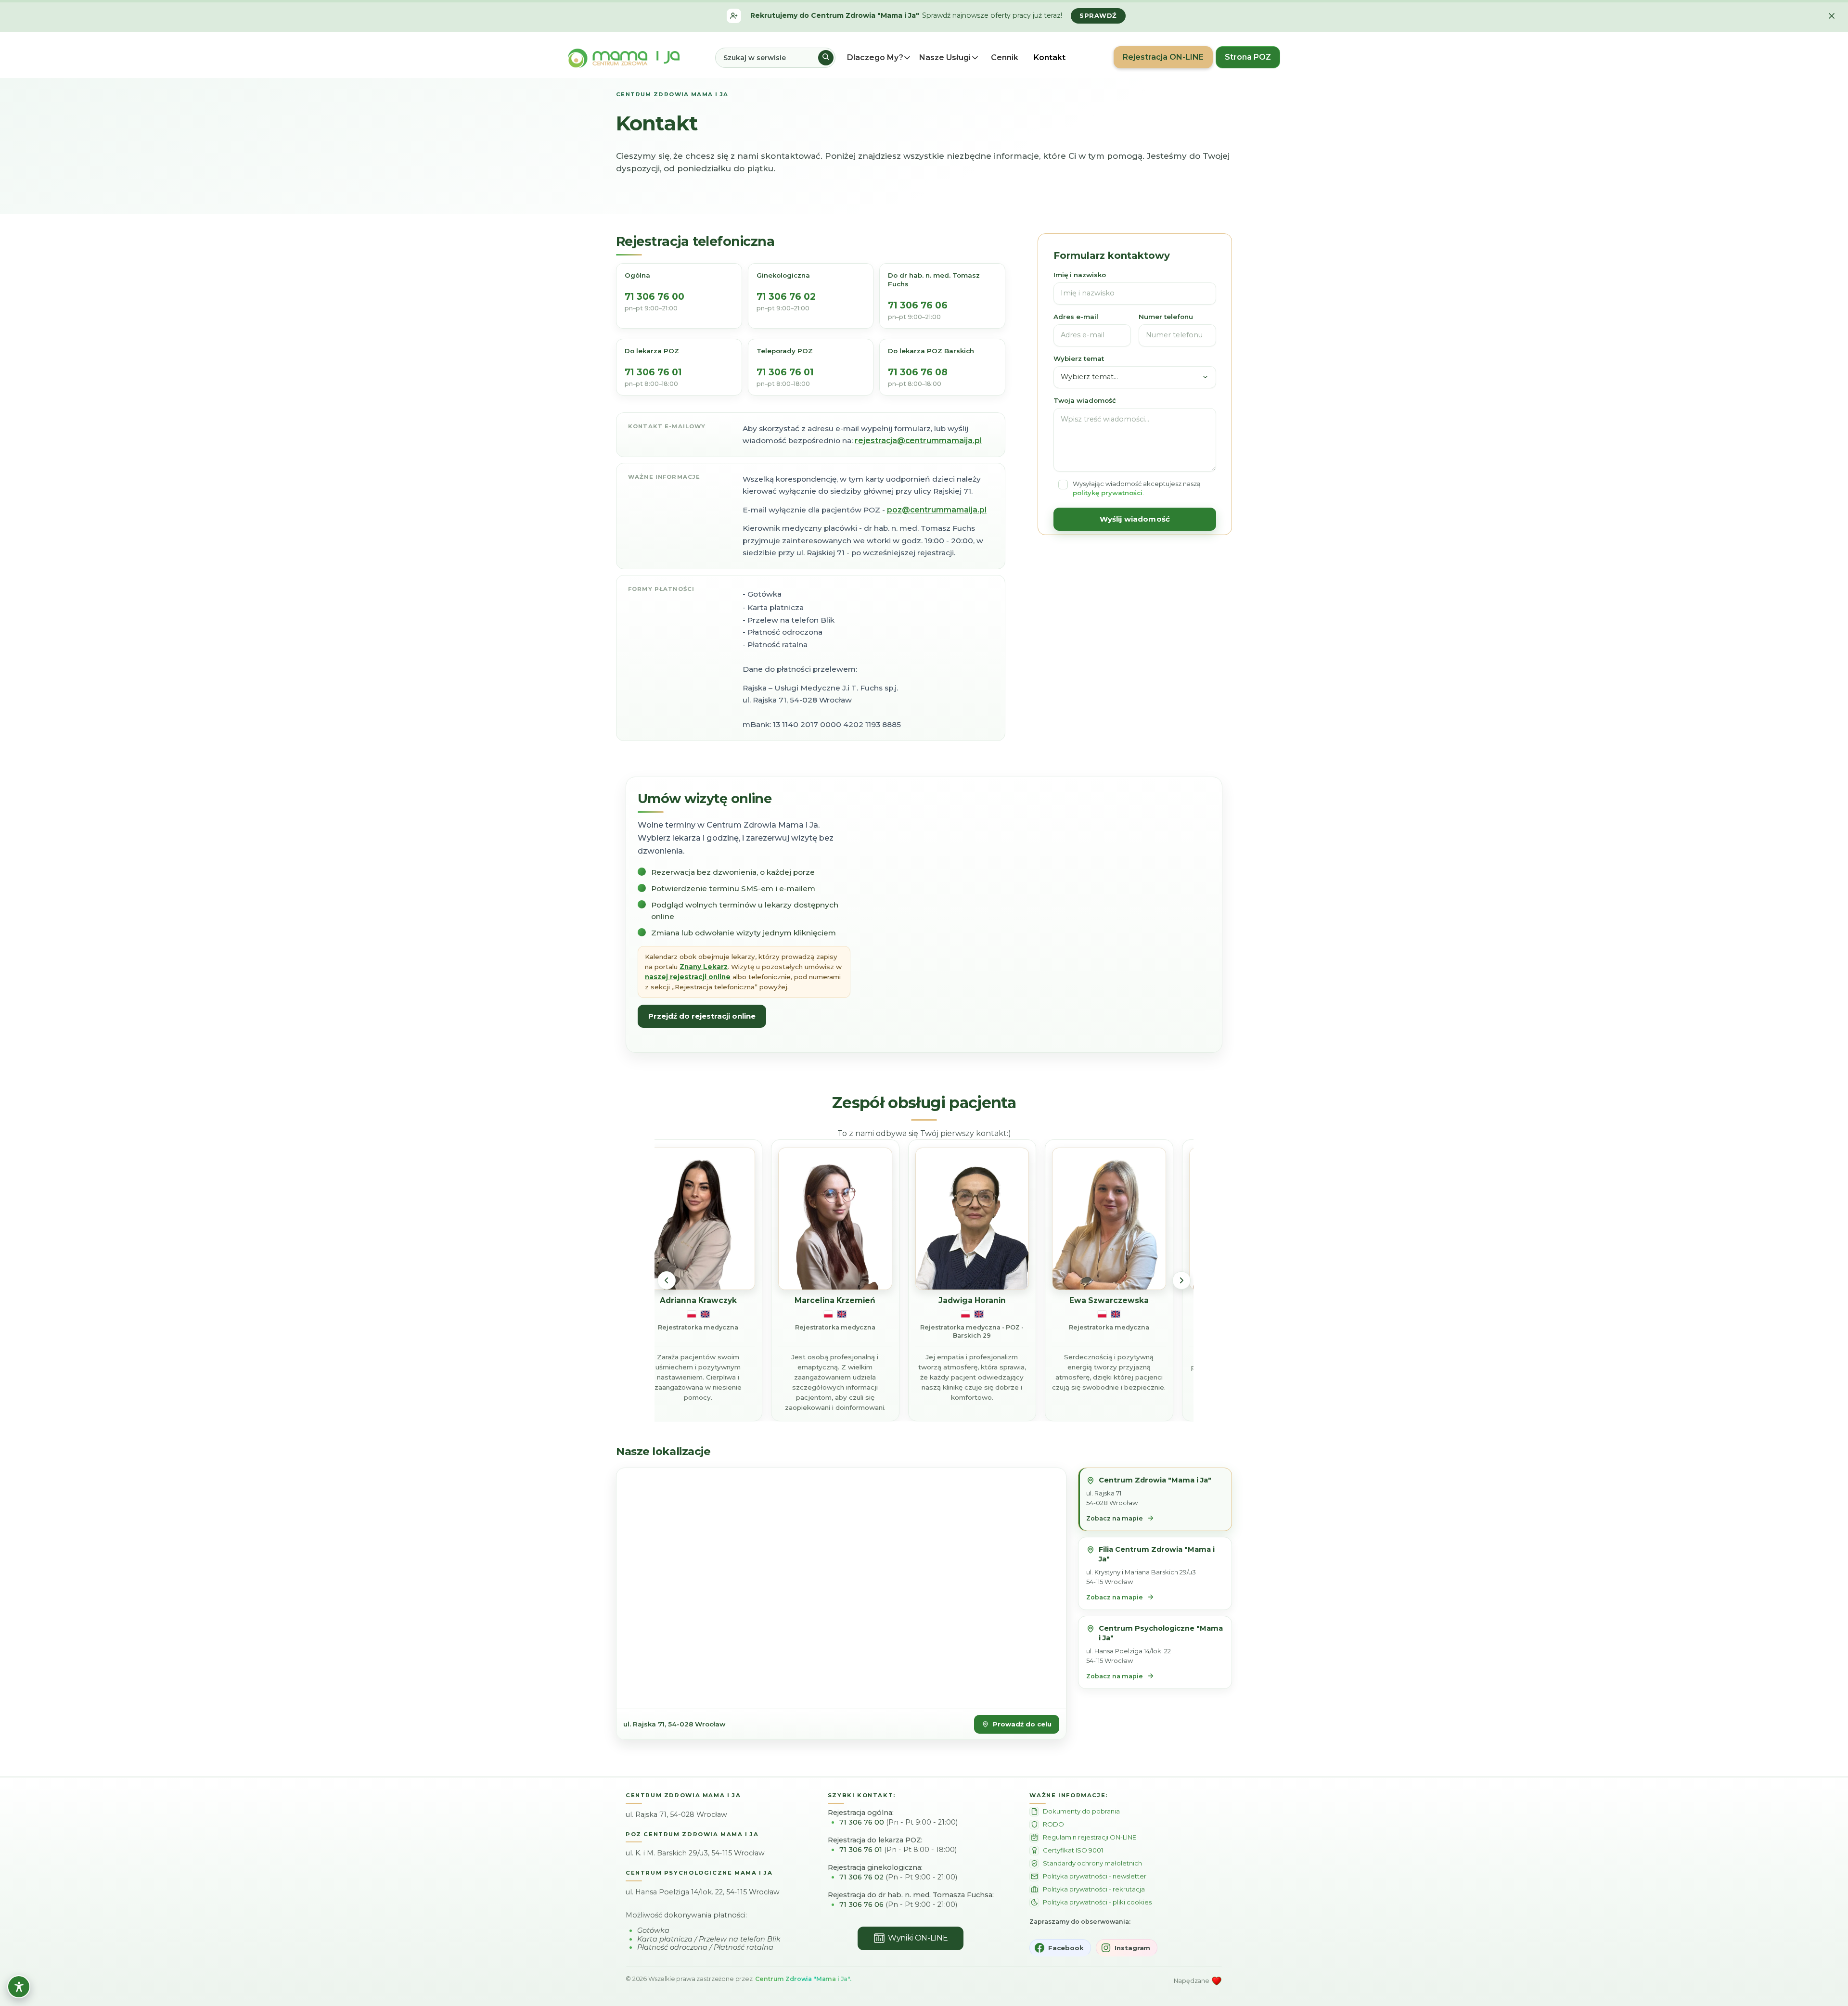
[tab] (1155, 1500)
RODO (1053, 1824)
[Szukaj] (826, 58)
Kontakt (1050, 57)
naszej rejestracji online (688, 977)
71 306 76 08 (918, 372)
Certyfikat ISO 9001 (1073, 1850)
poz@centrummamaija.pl (937, 510)
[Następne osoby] (1181, 1280)
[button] (882, 57)
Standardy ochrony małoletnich (1092, 1863)
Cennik (1005, 57)
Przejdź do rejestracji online (702, 1016)
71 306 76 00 (654, 297)
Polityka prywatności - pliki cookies (1097, 1902)
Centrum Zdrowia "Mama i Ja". (803, 1979)
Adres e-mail (1076, 317)
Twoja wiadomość (1085, 400)
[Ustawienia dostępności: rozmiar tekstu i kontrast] (19, 1987)
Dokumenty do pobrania (1081, 1811)
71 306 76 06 (918, 306)
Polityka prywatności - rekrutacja (1094, 1889)
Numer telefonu (1166, 317)
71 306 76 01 (653, 372)
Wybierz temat (1079, 358)
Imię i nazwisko (1080, 275)
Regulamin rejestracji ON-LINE (1090, 1837)
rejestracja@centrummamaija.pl (918, 441)
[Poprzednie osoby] (667, 1280)
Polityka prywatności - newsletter (1095, 1876)
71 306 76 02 (786, 297)
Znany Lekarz (704, 967)
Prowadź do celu (1022, 1724)
